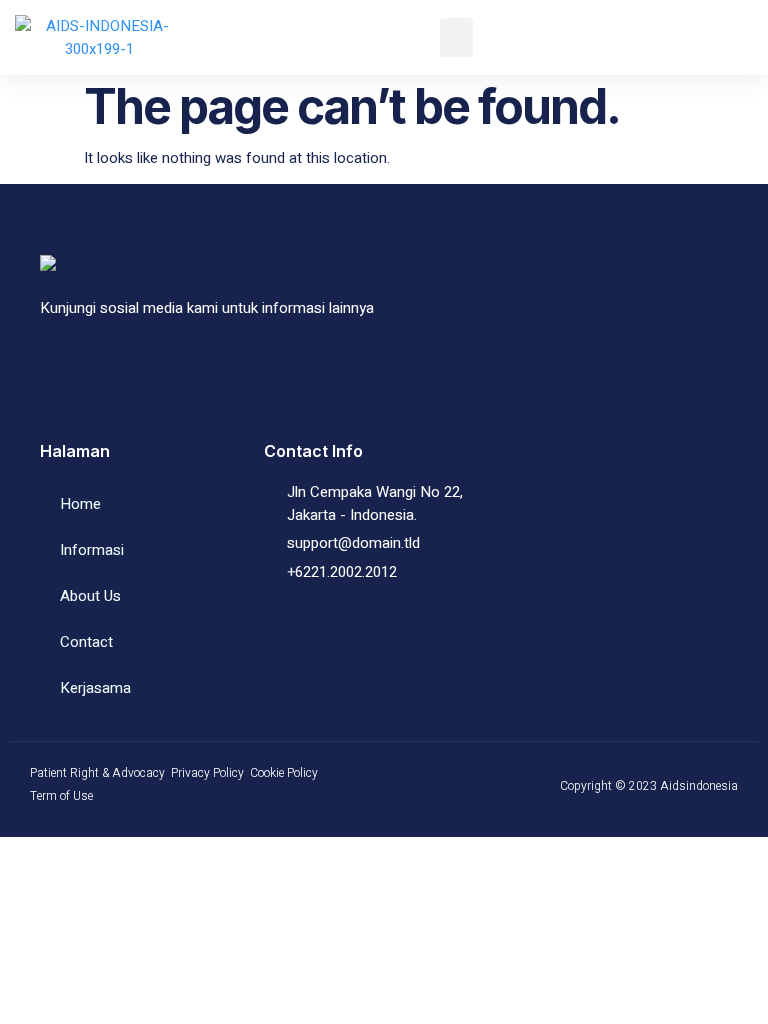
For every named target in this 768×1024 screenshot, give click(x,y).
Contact (86, 642)
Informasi (92, 550)
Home (80, 504)
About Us (90, 596)
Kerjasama (95, 688)
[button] (456, 37)
